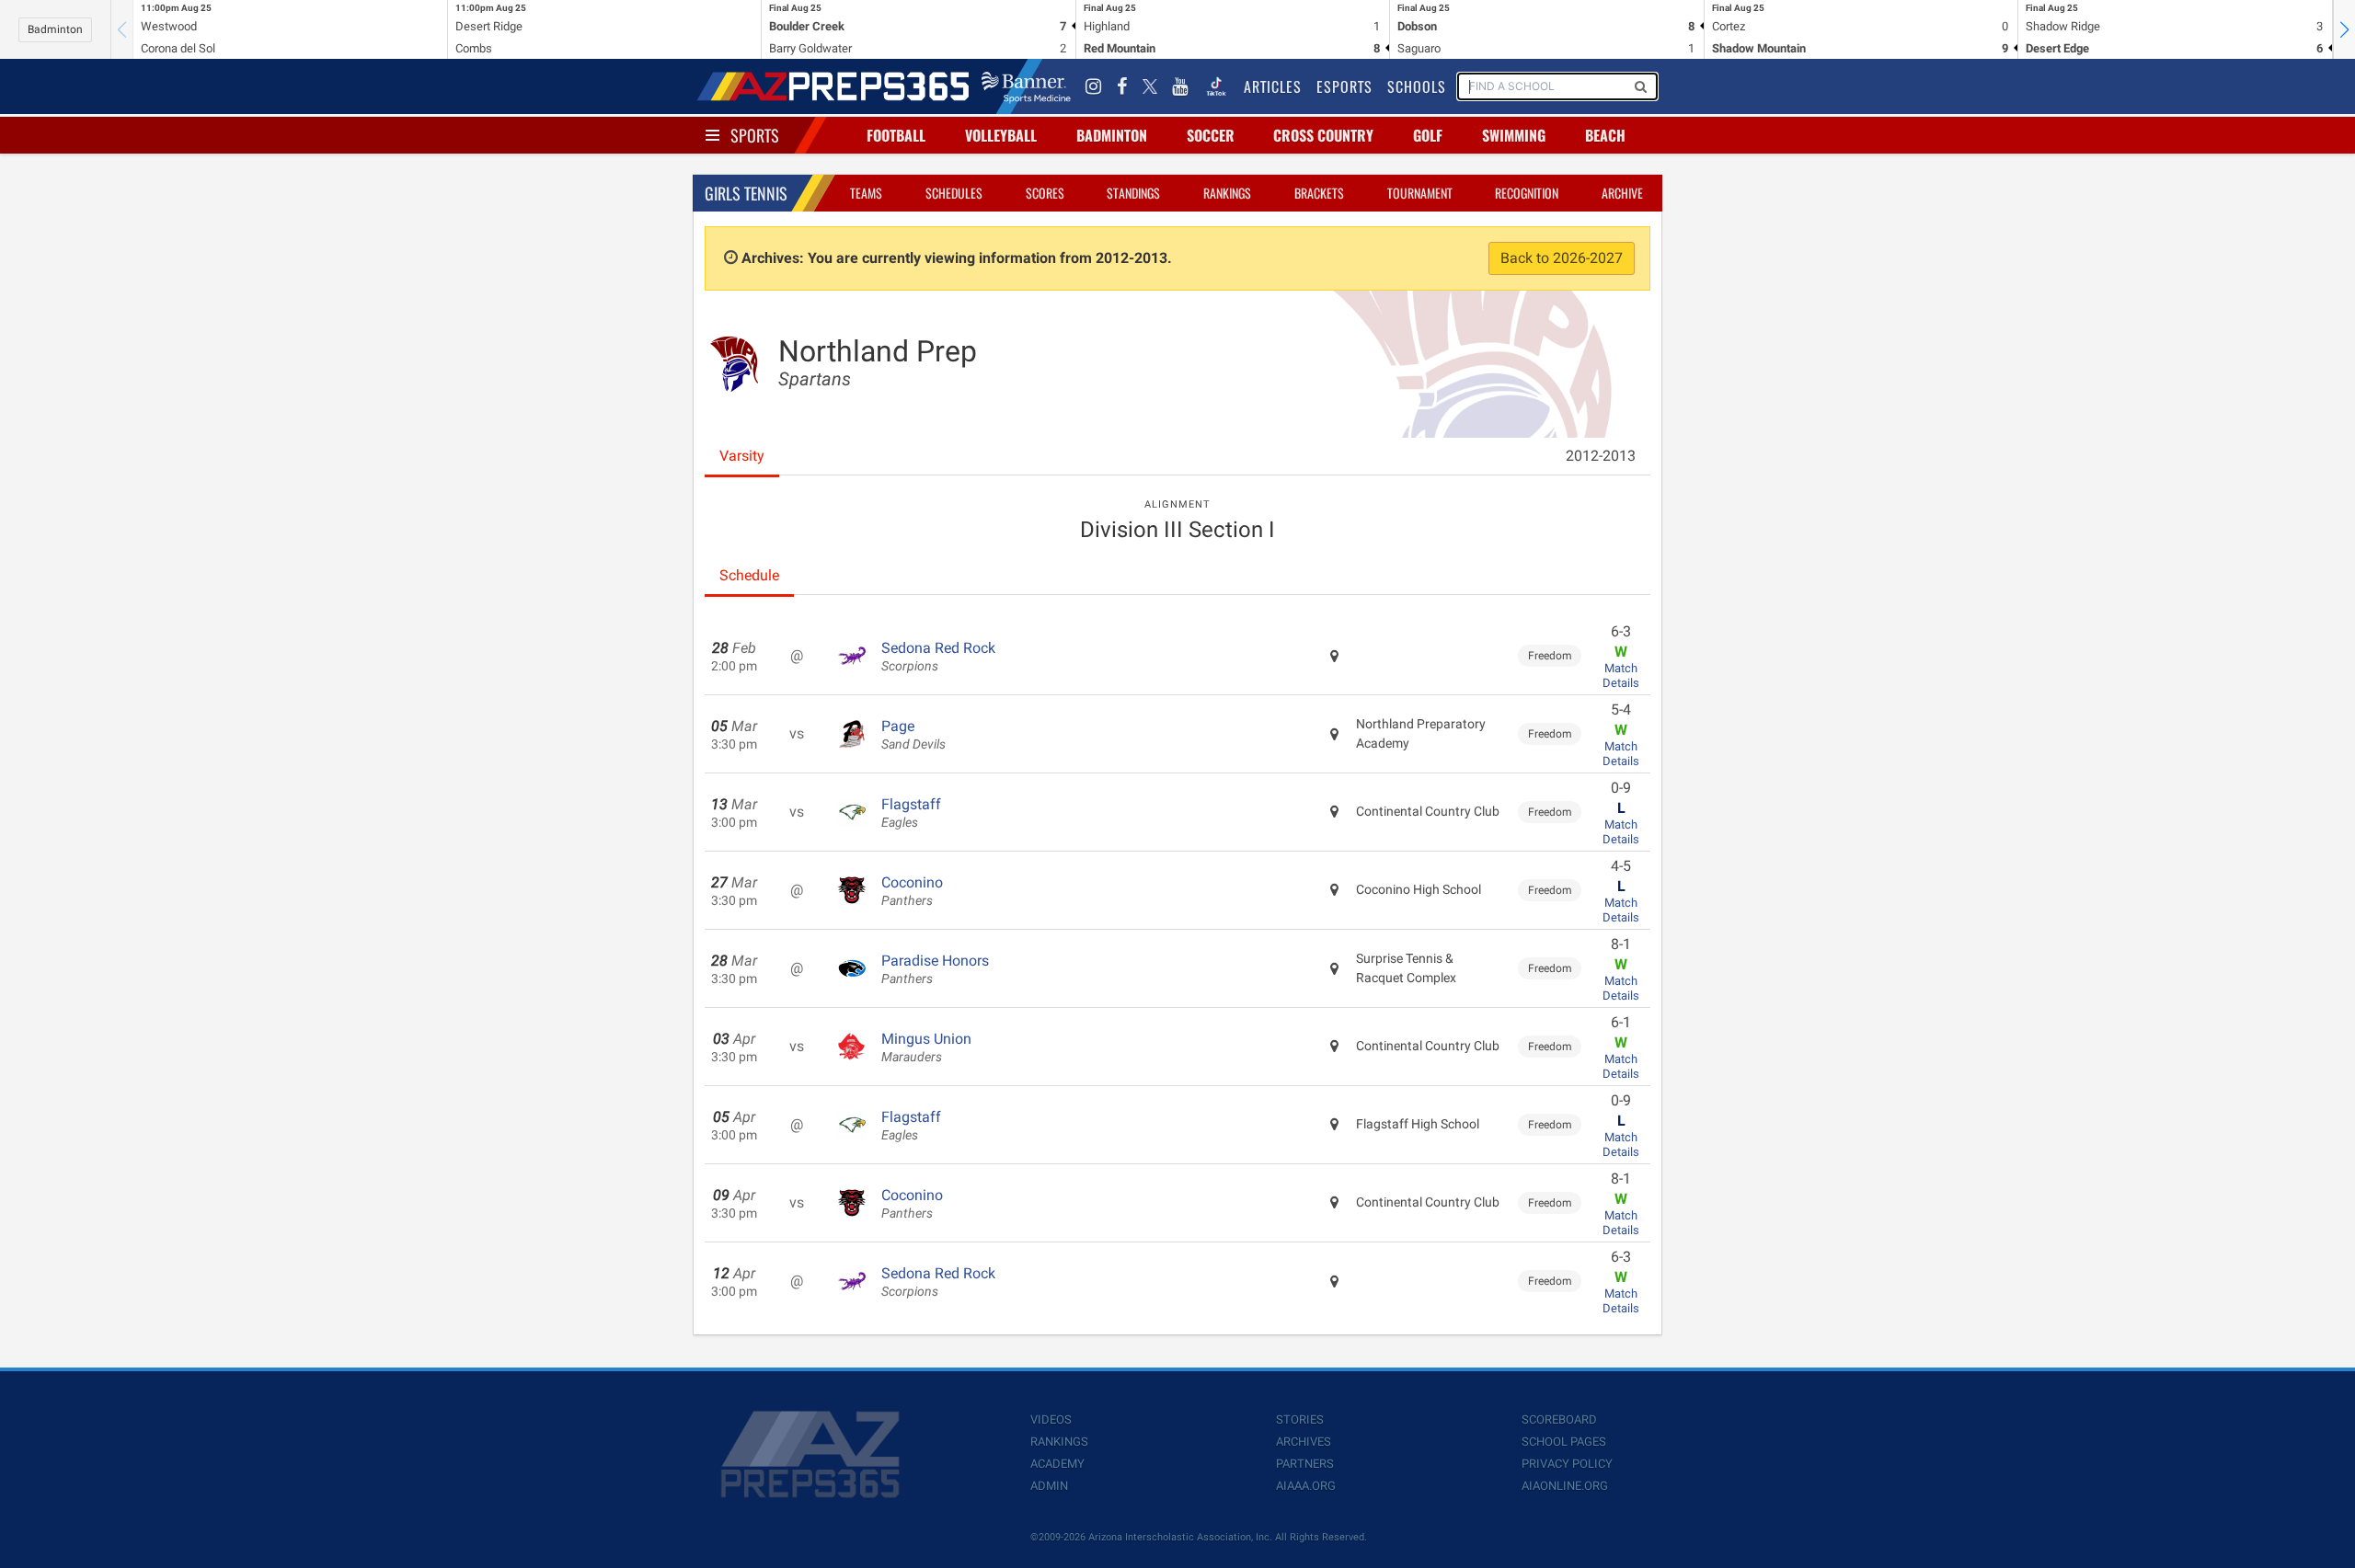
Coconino (912, 891)
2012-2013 (1601, 456)
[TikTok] (1216, 86)
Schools (1417, 86)
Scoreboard (1559, 1419)
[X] (1150, 86)
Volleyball (1001, 135)
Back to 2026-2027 (1562, 258)
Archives (1304, 1442)
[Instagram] (1094, 86)
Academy (1057, 1464)
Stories (1300, 1419)
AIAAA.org (1306, 1486)
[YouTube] (1180, 86)
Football (896, 135)
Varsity (742, 456)
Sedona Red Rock (938, 657)
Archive (1622, 193)
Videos (1051, 1419)
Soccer (1211, 135)
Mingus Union (926, 1047)
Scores (1045, 193)
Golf (1428, 135)
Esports (1344, 86)
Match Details (1621, 675)
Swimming (1514, 135)
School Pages (1564, 1442)
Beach (1605, 135)
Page (913, 735)
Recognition (1527, 193)
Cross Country (1323, 135)
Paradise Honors (935, 969)
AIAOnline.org (1565, 1486)
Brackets (1319, 193)
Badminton (55, 29)
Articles (1273, 86)
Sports (755, 135)
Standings (1133, 193)
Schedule (749, 575)
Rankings (1227, 193)
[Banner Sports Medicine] (1026, 86)
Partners (1305, 1464)
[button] (2344, 29)
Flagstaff (911, 813)
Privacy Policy (1567, 1464)
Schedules (954, 193)
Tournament (1420, 193)
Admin (1049, 1486)
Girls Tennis (746, 193)
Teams (866, 193)
